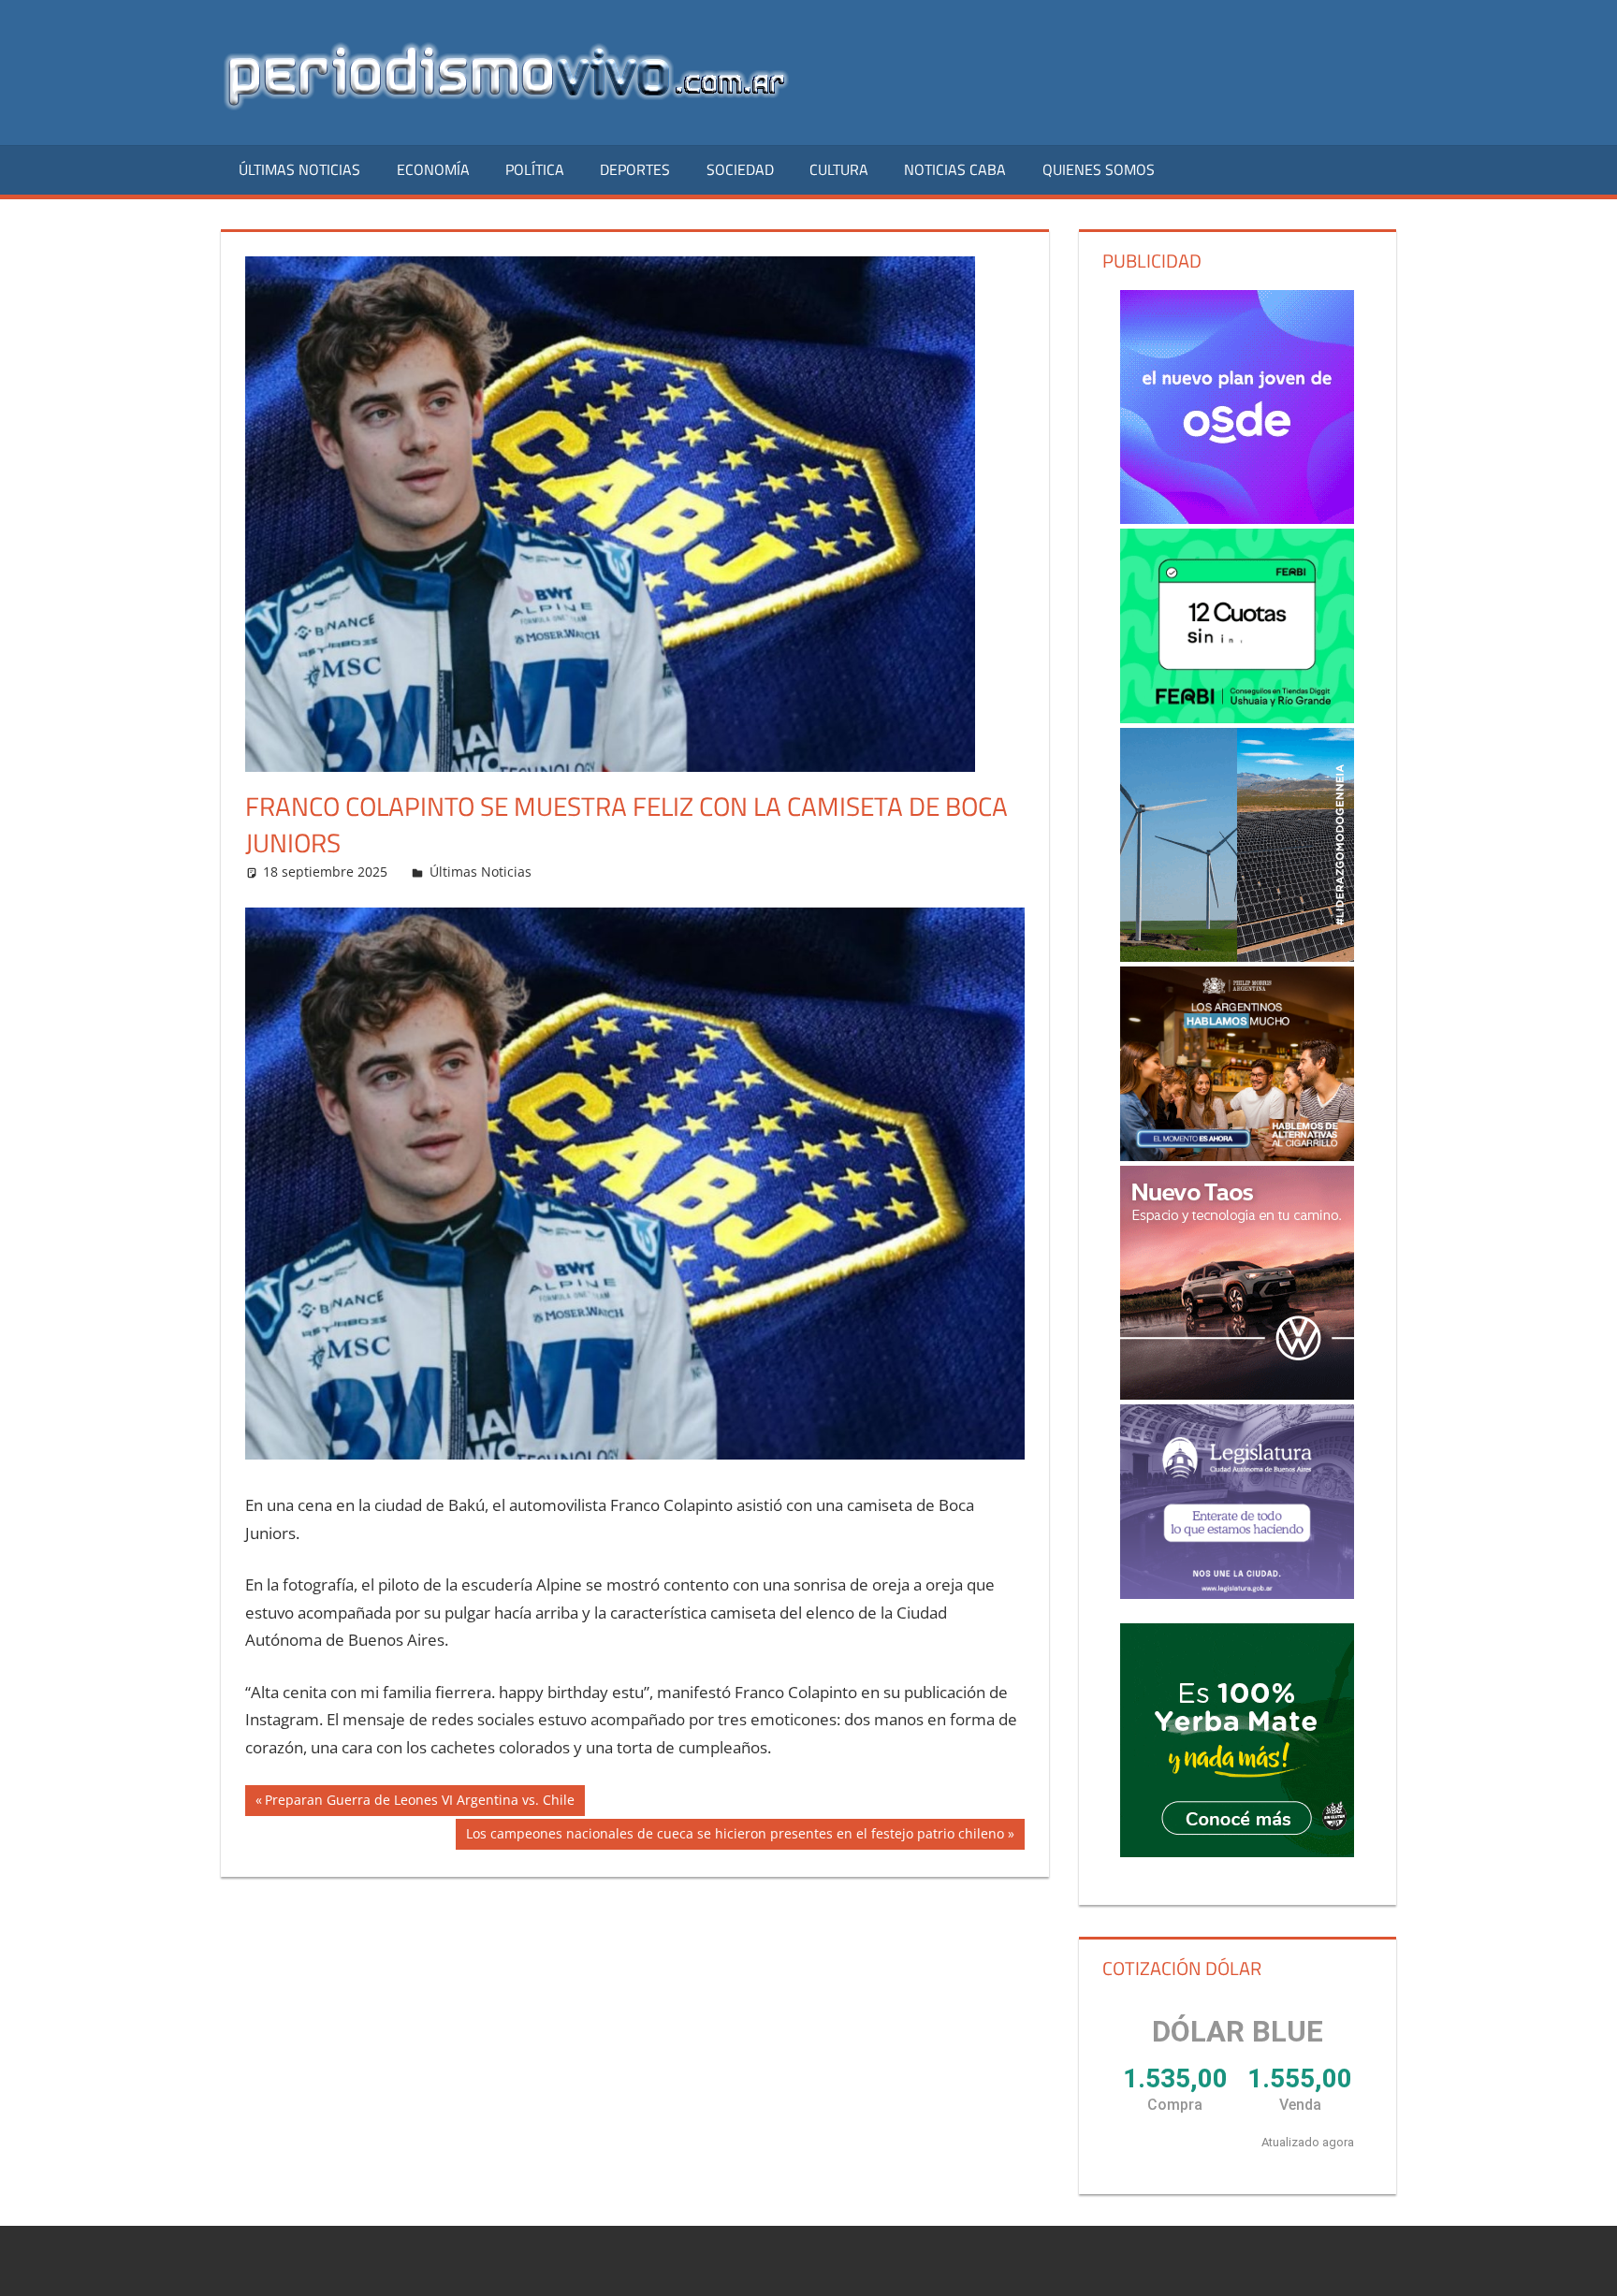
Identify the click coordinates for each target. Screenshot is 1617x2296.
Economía (433, 169)
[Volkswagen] (1237, 1283)
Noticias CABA (955, 169)
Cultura (839, 169)
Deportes (635, 169)
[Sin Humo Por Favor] (1237, 1064)
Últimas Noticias (299, 169)
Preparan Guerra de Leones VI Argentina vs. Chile (419, 1803)
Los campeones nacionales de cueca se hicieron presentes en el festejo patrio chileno (735, 1837)
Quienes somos (1099, 169)
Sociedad (740, 169)
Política (535, 169)
